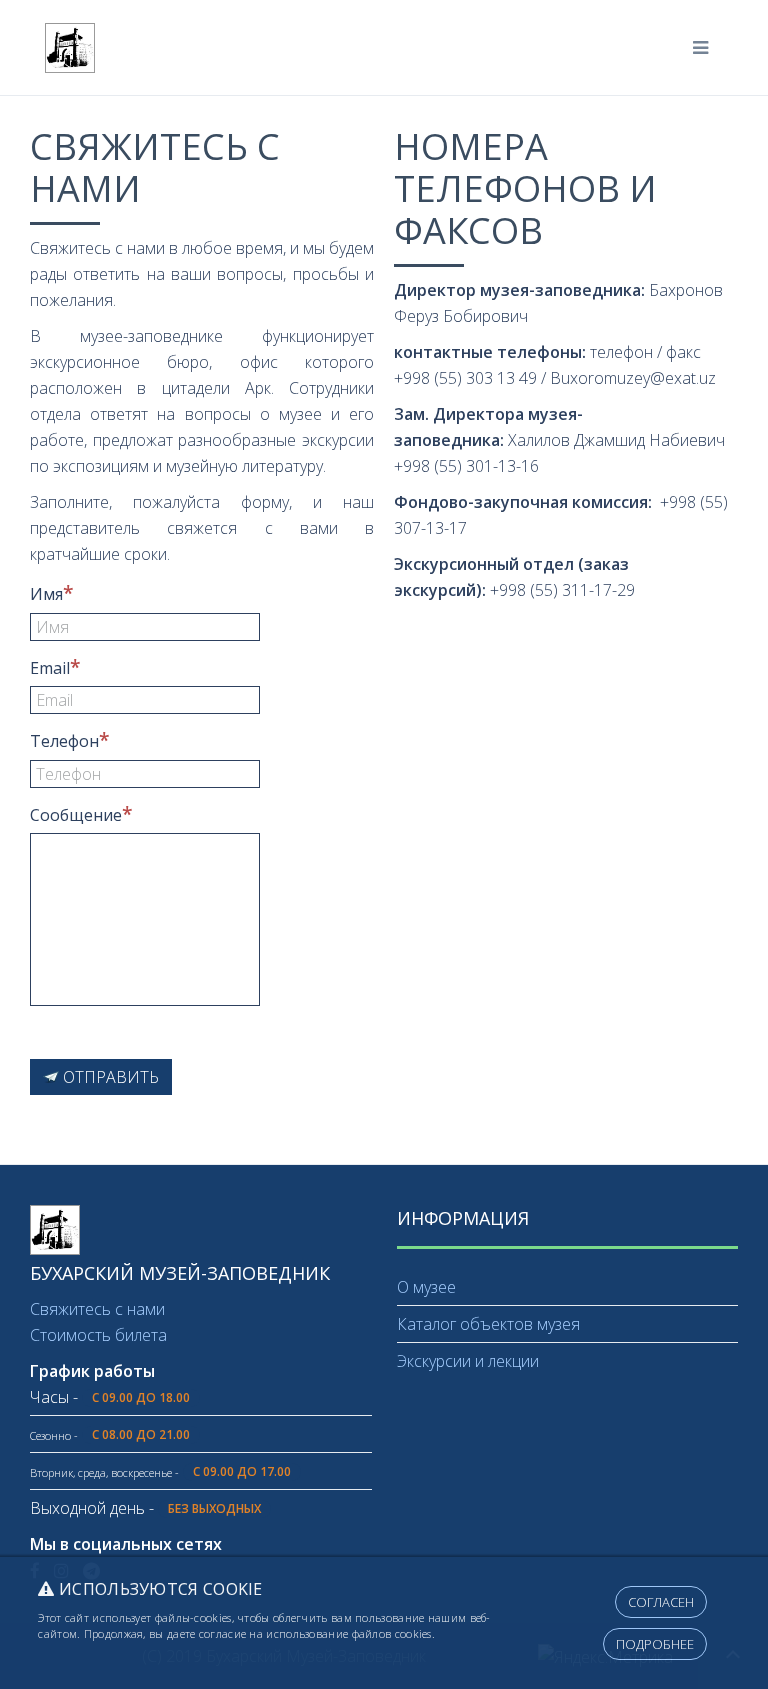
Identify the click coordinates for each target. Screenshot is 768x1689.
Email (50, 668)
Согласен (661, 1602)
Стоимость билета (98, 1335)
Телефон (64, 741)
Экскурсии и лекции (468, 1361)
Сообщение (76, 815)
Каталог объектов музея (488, 1324)
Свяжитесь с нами (97, 1309)
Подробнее (655, 1644)
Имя (46, 594)
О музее (426, 1287)
